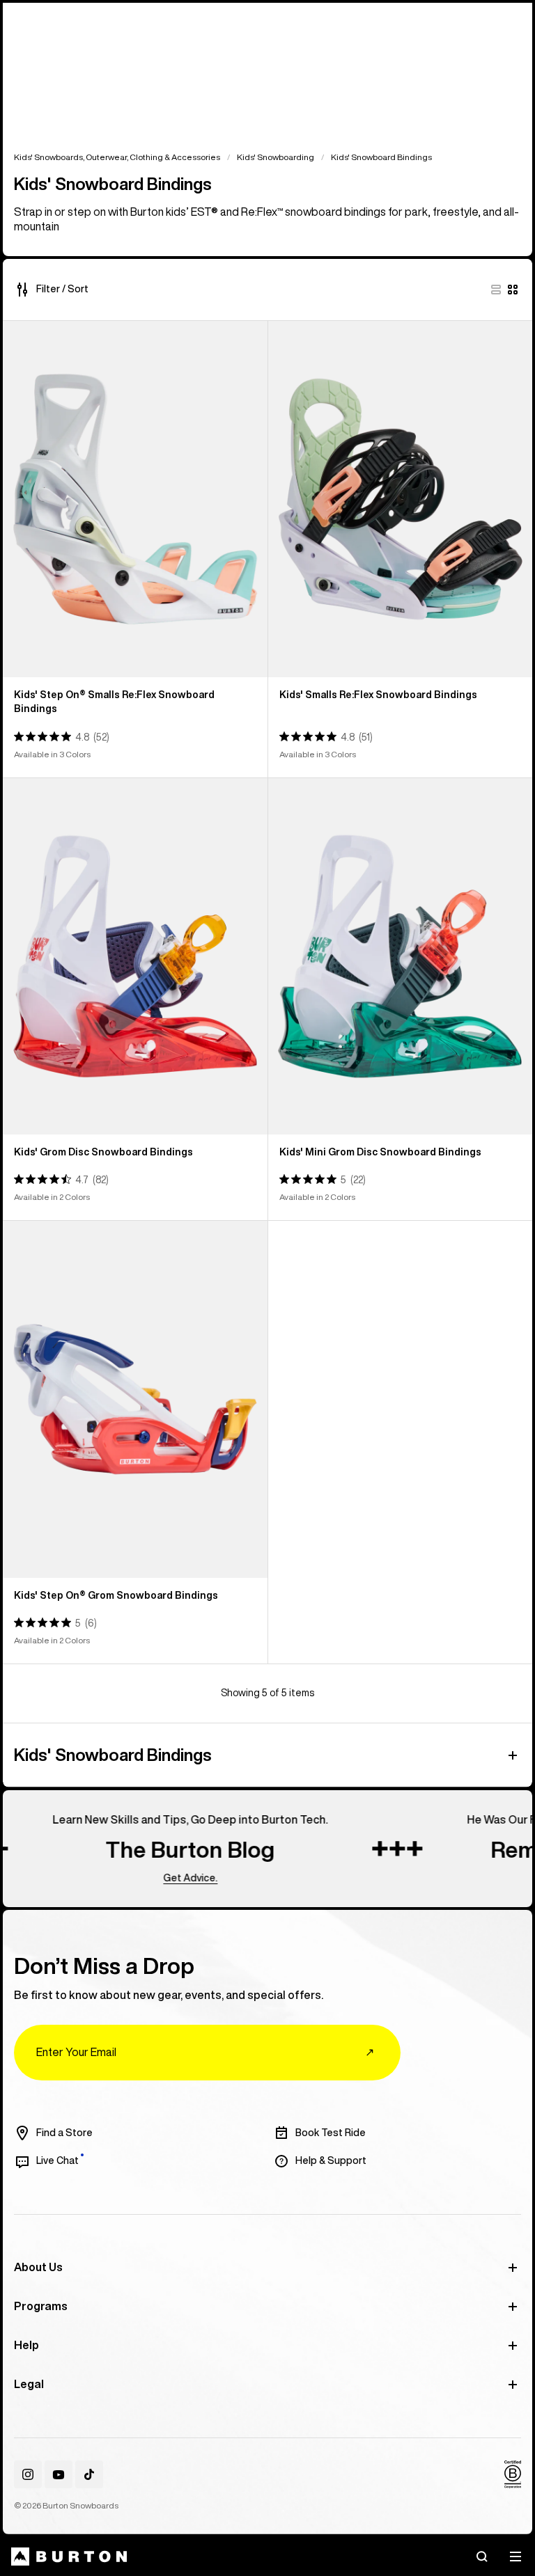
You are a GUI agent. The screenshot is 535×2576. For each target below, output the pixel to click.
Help (26, 2345)
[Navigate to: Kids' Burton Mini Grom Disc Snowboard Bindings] (401, 956)
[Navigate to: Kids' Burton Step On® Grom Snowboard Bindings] (135, 1399)
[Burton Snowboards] (69, 2557)
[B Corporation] (513, 2474)
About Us (38, 2267)
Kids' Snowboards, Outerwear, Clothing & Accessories (117, 157)
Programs (41, 2306)
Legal (29, 2384)
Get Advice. (165, 1877)
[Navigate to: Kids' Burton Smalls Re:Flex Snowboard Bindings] (401, 499)
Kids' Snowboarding (276, 157)
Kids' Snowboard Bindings (113, 1755)
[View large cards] (496, 290)
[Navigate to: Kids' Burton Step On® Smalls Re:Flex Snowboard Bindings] (135, 499)
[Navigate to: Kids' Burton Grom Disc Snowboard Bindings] (135, 956)
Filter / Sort (62, 289)
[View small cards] (513, 290)
